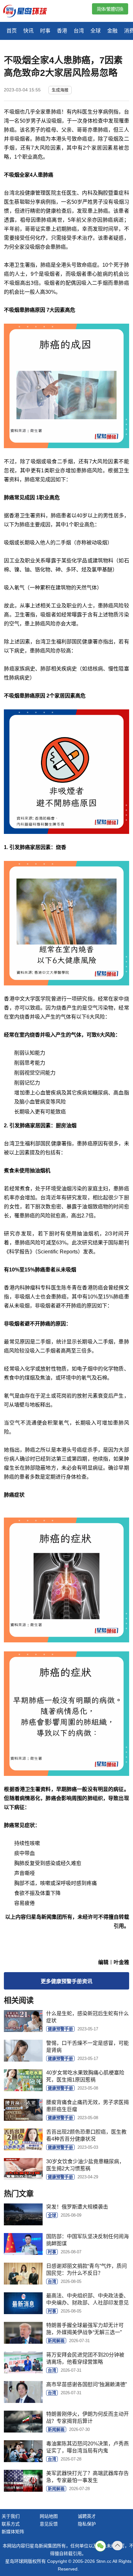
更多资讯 (66, 1981)
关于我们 (11, 2516)
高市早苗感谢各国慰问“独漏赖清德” (87, 2384)
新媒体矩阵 (13, 2532)
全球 (96, 31)
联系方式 (11, 2524)
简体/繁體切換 (110, 9)
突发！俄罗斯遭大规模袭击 (77, 2207)
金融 (112, 31)
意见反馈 (49, 2524)
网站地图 (49, 2516)
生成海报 (60, 90)
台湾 (79, 31)
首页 (12, 31)
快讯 (28, 31)
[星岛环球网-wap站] (29, 12)
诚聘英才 (87, 2516)
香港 (62, 31)
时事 (45, 31)
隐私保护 (87, 2524)
